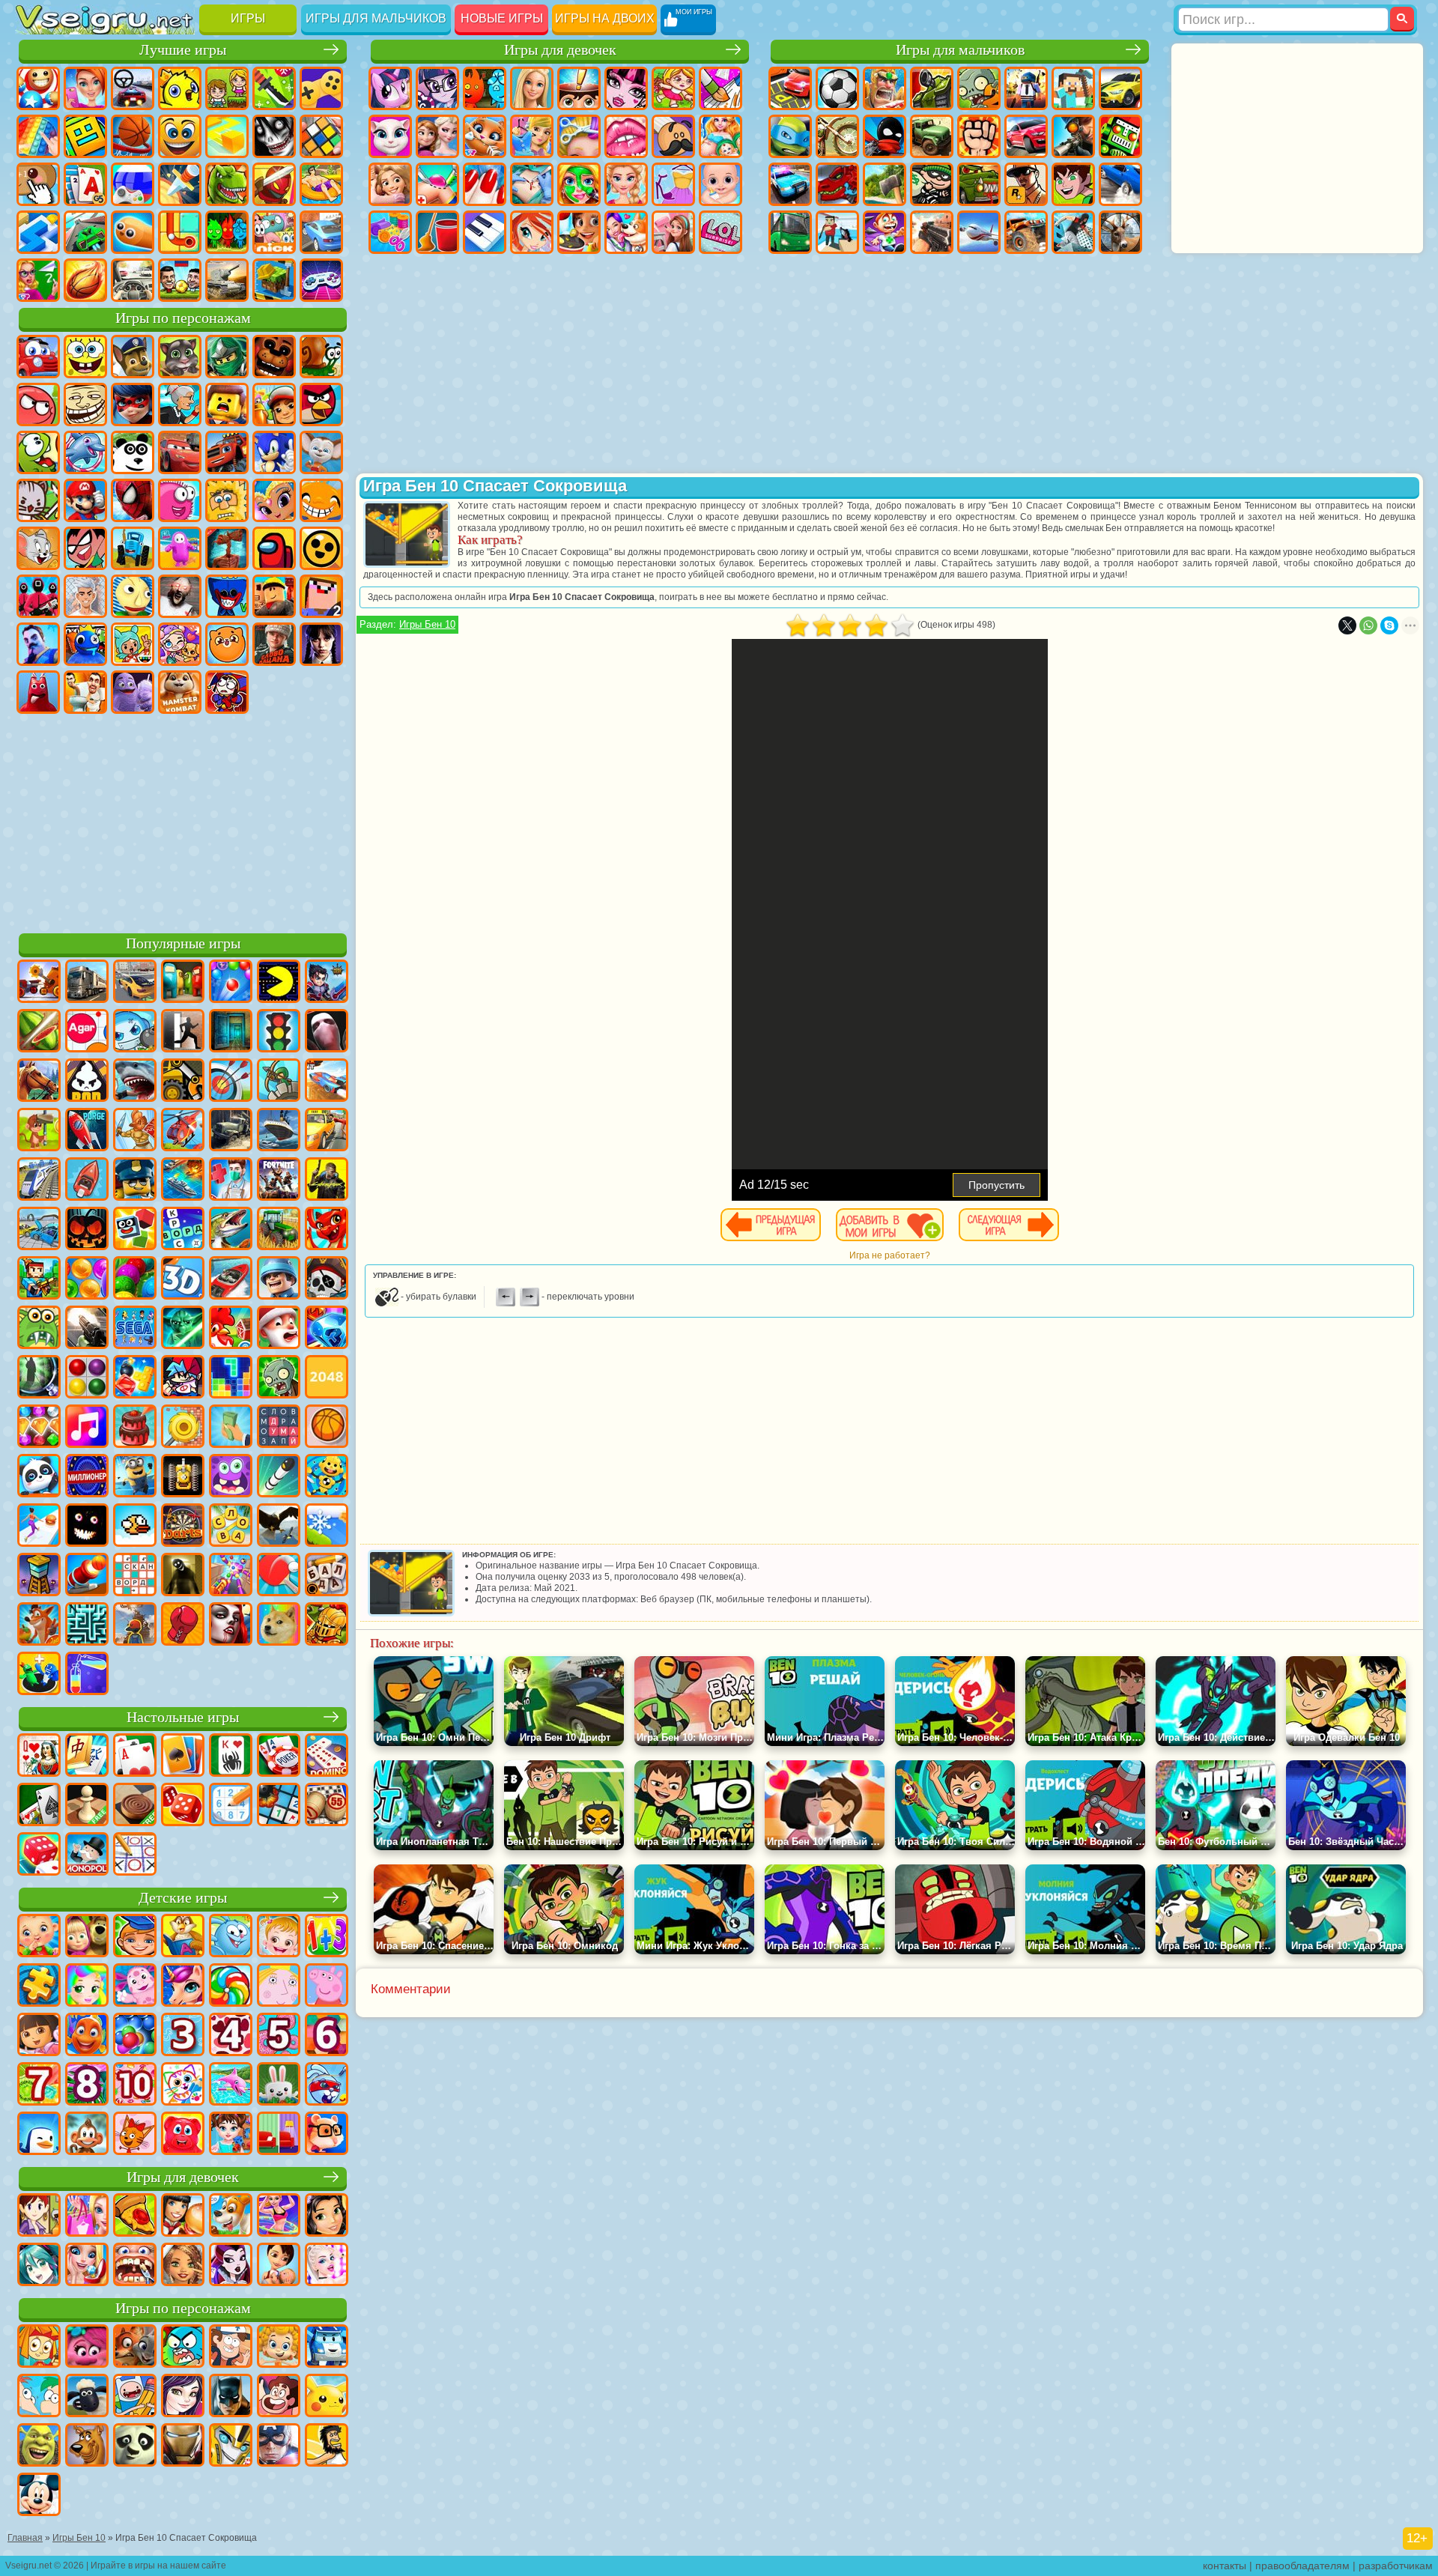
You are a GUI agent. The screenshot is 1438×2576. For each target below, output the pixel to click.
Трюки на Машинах (85, 232)
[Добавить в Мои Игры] (890, 1225)
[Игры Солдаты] (279, 1279)
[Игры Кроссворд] (183, 1230)
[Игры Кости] (39, 1855)
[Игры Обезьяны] (87, 2135)
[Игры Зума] (135, 1279)
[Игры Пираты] (327, 1279)
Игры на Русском (133, 184)
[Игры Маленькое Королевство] (279, 1986)
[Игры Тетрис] (231, 1378)
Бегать (885, 232)
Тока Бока (133, 644)
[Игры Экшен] (39, 983)
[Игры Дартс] (183, 1527)
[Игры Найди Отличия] (279, 2135)
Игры (248, 18)
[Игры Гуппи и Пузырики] (279, 2348)
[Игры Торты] (135, 1428)
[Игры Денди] (183, 1477)
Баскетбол (85, 280)
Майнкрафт (1073, 88)
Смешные (180, 136)
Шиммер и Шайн (274, 500)
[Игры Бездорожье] (231, 1131)
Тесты (579, 88)
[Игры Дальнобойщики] (87, 983)
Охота (1120, 232)
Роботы (1120, 136)
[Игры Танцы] (279, 2216)
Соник (274, 452)
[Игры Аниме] (39, 2266)
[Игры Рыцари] (327, 1625)
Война (227, 280)
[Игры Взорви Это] (135, 1032)
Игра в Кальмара (38, 596)
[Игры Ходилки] (39, 1527)
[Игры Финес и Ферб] (39, 2397)
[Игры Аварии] (39, 1230)
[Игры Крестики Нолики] (135, 1855)
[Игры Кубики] (135, 1230)
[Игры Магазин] (87, 2216)
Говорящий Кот (180, 357)
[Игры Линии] (87, 1378)
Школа (38, 280)
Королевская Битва (1026, 88)
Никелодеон (274, 232)
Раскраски (720, 88)
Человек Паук (133, 500)
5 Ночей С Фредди (274, 357)
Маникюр (485, 184)
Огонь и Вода (485, 88)
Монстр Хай (626, 88)
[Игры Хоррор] (87, 1527)
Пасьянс (85, 184)
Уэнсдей (321, 644)
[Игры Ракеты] (279, 1477)
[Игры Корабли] (279, 1131)
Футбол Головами (180, 280)
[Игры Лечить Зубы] (135, 2266)
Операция (532, 184)
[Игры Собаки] (231, 2216)
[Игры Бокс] (183, 1625)
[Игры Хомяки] (327, 2135)
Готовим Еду (579, 232)
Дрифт (1120, 184)
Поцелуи (626, 136)
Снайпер (1073, 136)
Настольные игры (183, 1717)
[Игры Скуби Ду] (87, 2446)
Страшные (274, 136)
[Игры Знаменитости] (327, 2266)
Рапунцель (390, 184)
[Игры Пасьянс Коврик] (39, 1806)
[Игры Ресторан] (183, 2216)
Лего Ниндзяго (227, 357)
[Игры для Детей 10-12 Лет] (135, 2085)
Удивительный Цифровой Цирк (227, 692)
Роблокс (274, 596)
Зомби (979, 88)
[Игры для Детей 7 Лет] (39, 2085)
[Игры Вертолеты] (183, 1131)
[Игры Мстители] (279, 2446)
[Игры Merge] (39, 1675)
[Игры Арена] (135, 1131)
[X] (1347, 625)
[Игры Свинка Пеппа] (327, 1986)
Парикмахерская (579, 136)
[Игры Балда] (327, 1576)
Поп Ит (38, 136)
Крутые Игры (321, 232)
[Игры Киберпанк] (327, 1181)
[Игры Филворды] (279, 1428)
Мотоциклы (837, 136)
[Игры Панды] (39, 1477)
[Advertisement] (183, 821)
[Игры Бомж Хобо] (327, 2446)
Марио (85, 500)
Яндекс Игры (321, 88)
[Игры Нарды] (183, 1806)
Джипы (1026, 232)
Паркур (1073, 232)
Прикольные (274, 184)
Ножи (180, 184)
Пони (390, 88)
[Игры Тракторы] (279, 1230)
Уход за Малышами (720, 184)
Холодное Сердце (437, 136)
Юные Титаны (85, 548)
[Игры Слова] (231, 1527)
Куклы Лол (720, 232)
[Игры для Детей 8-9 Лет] (87, 2085)
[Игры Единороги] (183, 1986)
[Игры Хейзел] (279, 1937)
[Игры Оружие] (87, 1329)
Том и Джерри (38, 548)
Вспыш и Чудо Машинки (227, 452)
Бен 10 (1073, 184)
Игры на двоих (605, 18)
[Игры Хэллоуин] (87, 1230)
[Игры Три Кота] (135, 2135)
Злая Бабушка (180, 404)
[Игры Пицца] (135, 2216)
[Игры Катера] (231, 1279)
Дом (673, 232)
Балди (133, 596)
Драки (979, 136)
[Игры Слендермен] (327, 1032)
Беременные (720, 136)
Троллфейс (85, 404)
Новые (38, 88)
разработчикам (1396, 2566)
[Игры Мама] (279, 2266)
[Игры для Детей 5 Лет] (279, 2036)
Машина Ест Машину (979, 184)
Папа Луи (673, 136)
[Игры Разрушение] (183, 1428)
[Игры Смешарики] (231, 1937)
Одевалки (532, 136)
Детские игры (183, 1898)
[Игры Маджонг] (87, 1757)
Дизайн (390, 232)
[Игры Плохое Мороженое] (87, 1082)
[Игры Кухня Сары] (39, 2216)
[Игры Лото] (327, 1806)
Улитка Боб (321, 357)
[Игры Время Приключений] (135, 2397)
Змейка (133, 232)
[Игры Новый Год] (279, 1329)
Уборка (437, 232)
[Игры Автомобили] (135, 983)
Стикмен (885, 136)
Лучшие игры (183, 50)
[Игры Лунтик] (135, 1986)
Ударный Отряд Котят (38, 500)
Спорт (133, 136)
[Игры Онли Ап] (135, 1625)
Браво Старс (321, 548)
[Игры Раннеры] (135, 1477)
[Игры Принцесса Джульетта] (87, 1986)
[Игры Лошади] (39, 1082)
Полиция (790, 184)
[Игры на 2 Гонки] (327, 1082)
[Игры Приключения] (39, 1131)
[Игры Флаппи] (135, 1527)
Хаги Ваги (227, 596)
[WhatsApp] (1368, 625)
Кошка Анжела (390, 136)
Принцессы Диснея (626, 184)
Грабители (932, 184)
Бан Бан (38, 692)
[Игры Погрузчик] (183, 1082)
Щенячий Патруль (133, 357)
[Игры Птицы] (279, 1527)
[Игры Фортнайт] (279, 1181)
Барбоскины (321, 452)
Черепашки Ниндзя (790, 136)
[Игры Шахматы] (87, 1806)
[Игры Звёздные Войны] (183, 1329)
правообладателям (1302, 2566)
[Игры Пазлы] (39, 1986)
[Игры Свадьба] (87, 2266)
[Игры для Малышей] (39, 1937)
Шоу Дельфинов (85, 452)
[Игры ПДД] (279, 1032)
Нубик (321, 596)
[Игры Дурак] (39, 1757)
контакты (1225, 2566)
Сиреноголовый (227, 548)
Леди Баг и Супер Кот (133, 404)
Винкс (532, 232)
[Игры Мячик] (327, 1428)
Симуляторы (133, 88)
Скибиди (85, 692)
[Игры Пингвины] (39, 2135)
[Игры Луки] (231, 1082)
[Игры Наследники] (183, 2397)
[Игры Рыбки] (87, 2036)
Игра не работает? (890, 1255)
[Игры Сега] (135, 1329)
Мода (673, 184)
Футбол (837, 88)
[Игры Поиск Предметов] (39, 1378)
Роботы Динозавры (837, 184)
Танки (932, 88)
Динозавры (227, 184)
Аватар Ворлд (180, 644)
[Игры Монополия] (87, 1855)
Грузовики (932, 136)
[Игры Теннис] (279, 1576)
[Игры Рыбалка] (231, 1230)
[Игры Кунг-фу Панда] (135, 2446)
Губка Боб (85, 357)
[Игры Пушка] (87, 1576)
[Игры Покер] (279, 1757)
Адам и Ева (227, 500)
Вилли (38, 357)
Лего (227, 404)
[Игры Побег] (183, 1032)
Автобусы (790, 232)
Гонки (1026, 136)
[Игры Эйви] (183, 2266)
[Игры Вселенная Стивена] (279, 2397)
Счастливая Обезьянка (321, 500)
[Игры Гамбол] (183, 2348)
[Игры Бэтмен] (231, 2397)
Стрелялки (932, 232)
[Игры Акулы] (135, 1082)
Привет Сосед (38, 644)
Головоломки (180, 232)
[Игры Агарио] (87, 1032)
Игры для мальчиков (376, 18)
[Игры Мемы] (279, 1625)
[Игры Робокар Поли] (327, 2348)
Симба (227, 644)
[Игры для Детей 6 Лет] (327, 2036)
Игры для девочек (560, 50)
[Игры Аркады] (279, 983)
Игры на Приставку (321, 280)
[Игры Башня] (39, 1576)
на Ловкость (274, 88)
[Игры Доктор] (231, 1181)
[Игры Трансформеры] (231, 2446)
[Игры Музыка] (87, 1428)
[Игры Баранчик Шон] (87, 2397)
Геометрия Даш (85, 136)
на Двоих (227, 88)
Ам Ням (38, 452)
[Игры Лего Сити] (135, 1181)
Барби (532, 88)
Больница (437, 184)
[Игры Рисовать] (183, 2085)
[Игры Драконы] (327, 1230)
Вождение (133, 280)
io (227, 136)
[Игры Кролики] (327, 2085)
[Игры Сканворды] (135, 1576)
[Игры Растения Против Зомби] (279, 1378)
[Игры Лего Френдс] (327, 2216)
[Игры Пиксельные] (39, 1279)
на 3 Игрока (227, 232)
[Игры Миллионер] (87, 1477)
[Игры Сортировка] (87, 1675)
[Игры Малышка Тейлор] (231, 2135)
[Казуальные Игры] (231, 1576)
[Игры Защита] (279, 1082)
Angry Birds (321, 404)
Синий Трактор (133, 548)
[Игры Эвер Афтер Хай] (231, 2266)
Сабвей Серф (274, 404)
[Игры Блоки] (135, 1378)
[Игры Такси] (327, 1131)
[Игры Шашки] (135, 1806)
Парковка (790, 88)
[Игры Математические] (327, 1937)
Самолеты (979, 232)
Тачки (180, 452)
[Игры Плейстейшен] (39, 1625)
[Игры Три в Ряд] (327, 1329)
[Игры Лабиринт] (87, 1625)
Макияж (579, 184)
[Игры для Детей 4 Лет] (231, 2036)
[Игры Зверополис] (135, 2348)
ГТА (1026, 184)
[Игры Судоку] (231, 1806)
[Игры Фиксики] (39, 2348)
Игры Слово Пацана (274, 644)
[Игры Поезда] (39, 1181)
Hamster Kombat (180, 692)
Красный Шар (38, 404)
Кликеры (38, 184)
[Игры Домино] (327, 1757)
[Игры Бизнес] (231, 1428)
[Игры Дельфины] (231, 2085)
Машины (1120, 88)
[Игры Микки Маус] (39, 2496)
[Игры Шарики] (87, 1279)
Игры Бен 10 (427, 624)
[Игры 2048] (327, 1378)
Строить (274, 280)
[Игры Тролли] (87, 2348)
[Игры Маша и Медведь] (87, 1937)
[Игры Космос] (87, 1131)
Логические (321, 136)
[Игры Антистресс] (327, 1477)
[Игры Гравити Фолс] (231, 2348)
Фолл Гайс (180, 548)
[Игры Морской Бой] (183, 1181)
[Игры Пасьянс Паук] (231, 1757)
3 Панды (133, 452)
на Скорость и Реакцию (38, 232)
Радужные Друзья (85, 644)
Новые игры (502, 18)
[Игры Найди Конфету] (231, 1986)
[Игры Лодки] (87, 1181)
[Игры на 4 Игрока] (183, 983)
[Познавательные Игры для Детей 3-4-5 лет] (183, 1937)
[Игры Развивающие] (135, 1937)
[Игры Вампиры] (231, 1625)
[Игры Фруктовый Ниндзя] (39, 1032)
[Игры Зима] (327, 1527)
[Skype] (1389, 625)
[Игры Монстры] (231, 1477)
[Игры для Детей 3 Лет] (183, 2036)
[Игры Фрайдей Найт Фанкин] (183, 1378)
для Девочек (85, 88)
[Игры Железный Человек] (183, 2446)
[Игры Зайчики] (279, 2085)
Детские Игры (180, 88)
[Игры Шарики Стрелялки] (231, 983)
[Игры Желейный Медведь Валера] (183, 2135)
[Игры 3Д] (183, 1279)
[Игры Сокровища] (39, 1428)
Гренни (180, 596)
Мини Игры (321, 184)
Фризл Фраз (180, 500)
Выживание (885, 184)
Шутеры (837, 232)
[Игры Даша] (39, 2036)
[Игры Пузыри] (135, 2036)
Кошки (485, 136)
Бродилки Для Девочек (673, 88)
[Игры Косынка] (183, 1757)
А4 (85, 596)
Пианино (485, 232)
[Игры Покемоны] (327, 2397)
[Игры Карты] (135, 1757)
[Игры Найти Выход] (231, 1032)
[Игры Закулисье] (183, 1576)
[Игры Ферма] (231, 1329)
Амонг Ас (274, 548)
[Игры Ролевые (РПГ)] (327, 983)
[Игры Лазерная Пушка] (39, 1329)
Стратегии (885, 88)
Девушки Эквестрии (437, 88)
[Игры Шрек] (39, 2446)
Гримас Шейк (133, 692)
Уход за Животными (626, 232)
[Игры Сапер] (279, 1806)
